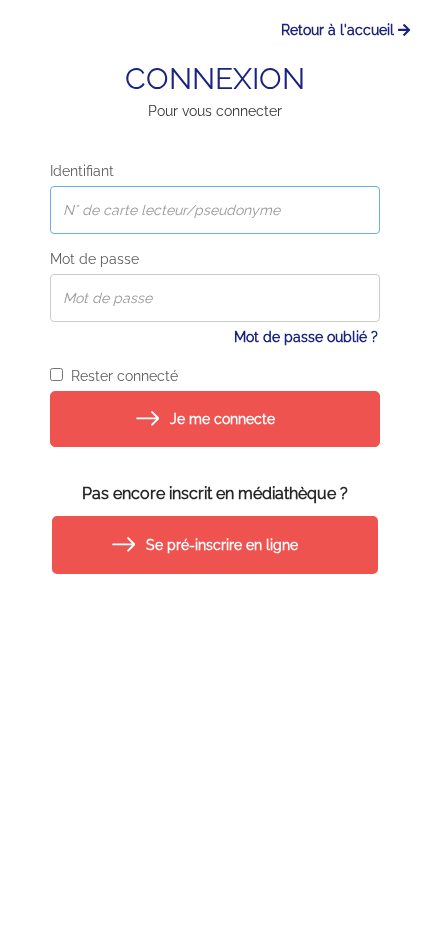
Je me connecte (222, 419)
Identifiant (82, 171)
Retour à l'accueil (339, 30)
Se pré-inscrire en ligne (222, 545)
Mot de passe (94, 259)
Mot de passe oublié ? (306, 337)
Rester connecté (120, 376)
